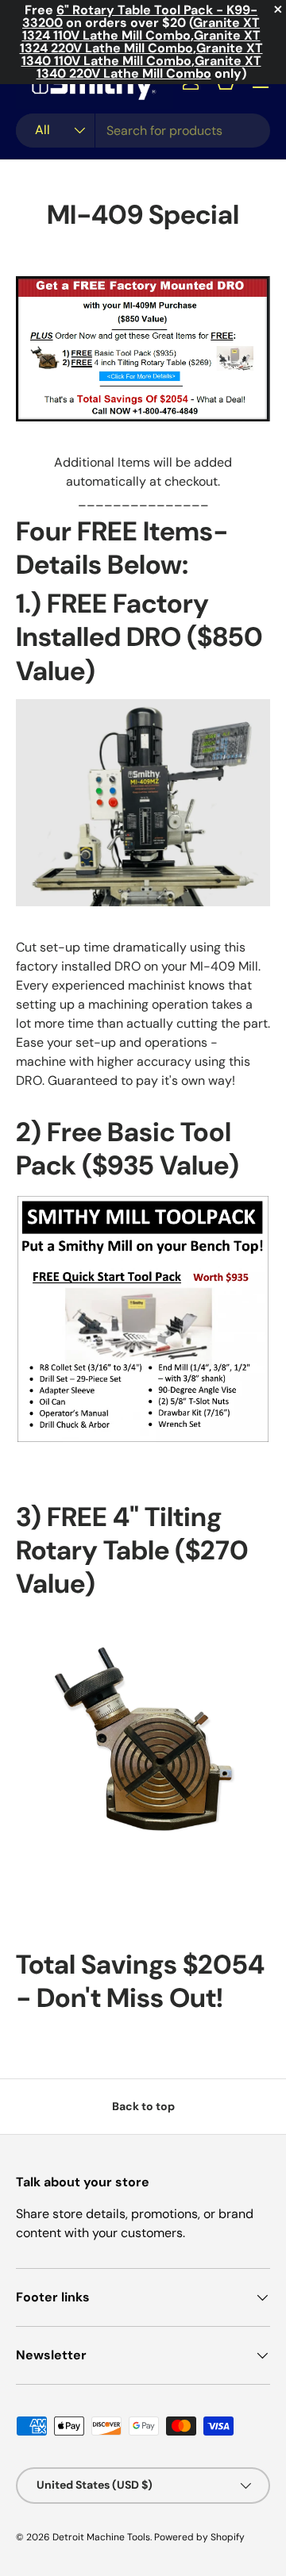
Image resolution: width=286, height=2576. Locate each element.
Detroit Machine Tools (101, 2537)
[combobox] (143, 131)
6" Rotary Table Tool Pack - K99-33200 (140, 16)
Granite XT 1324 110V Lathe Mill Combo (141, 29)
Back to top (143, 2106)
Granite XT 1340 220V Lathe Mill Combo (149, 67)
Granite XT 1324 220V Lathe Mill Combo (140, 42)
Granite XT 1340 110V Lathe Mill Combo (142, 54)
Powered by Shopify (199, 2537)
